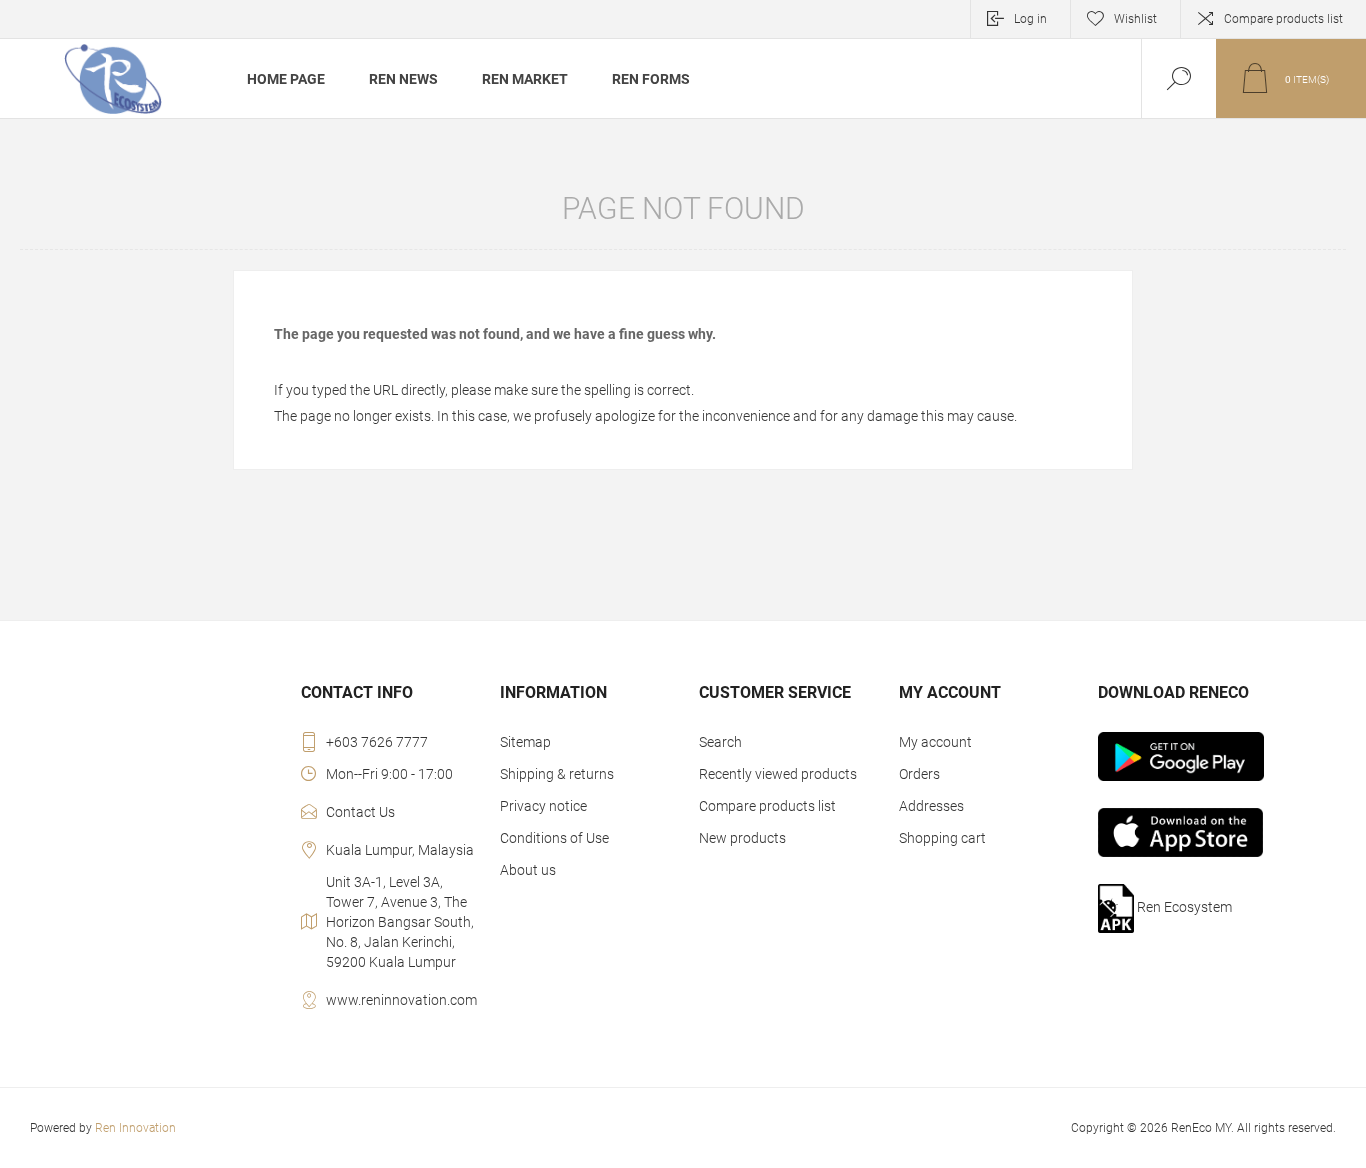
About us (528, 870)
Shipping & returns (557, 774)
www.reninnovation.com (401, 1000)
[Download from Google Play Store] (1187, 756)
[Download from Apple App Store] (1187, 832)
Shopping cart (942, 838)
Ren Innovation (135, 1128)
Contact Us (360, 812)
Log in (1030, 19)
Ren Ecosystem (1183, 907)
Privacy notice (543, 806)
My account (935, 742)
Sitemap (525, 742)
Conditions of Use (554, 838)
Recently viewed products (778, 774)
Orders (919, 774)
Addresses (931, 806)
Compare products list (1283, 19)
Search (720, 742)
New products (742, 838)
